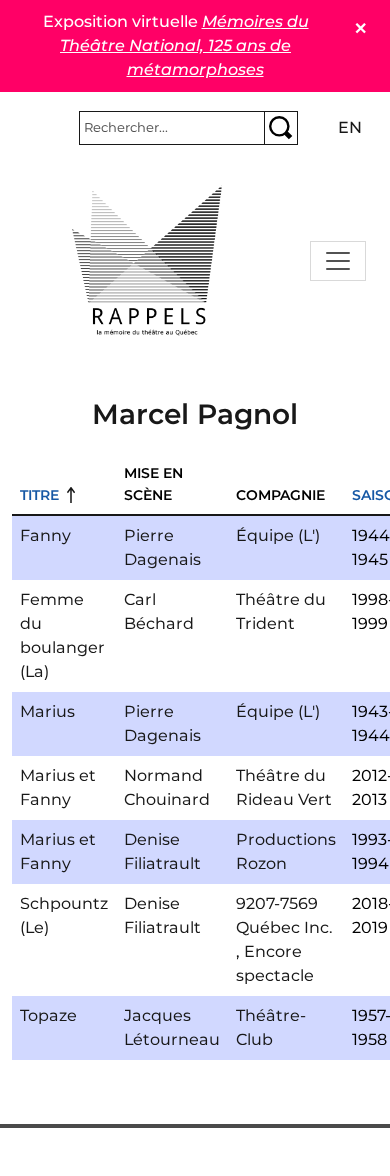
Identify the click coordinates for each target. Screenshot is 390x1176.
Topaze (48, 1015)
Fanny (45, 535)
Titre (39, 495)
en (350, 127)
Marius (47, 711)
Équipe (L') (278, 535)
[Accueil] (147, 261)
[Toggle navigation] (338, 261)
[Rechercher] (281, 128)
